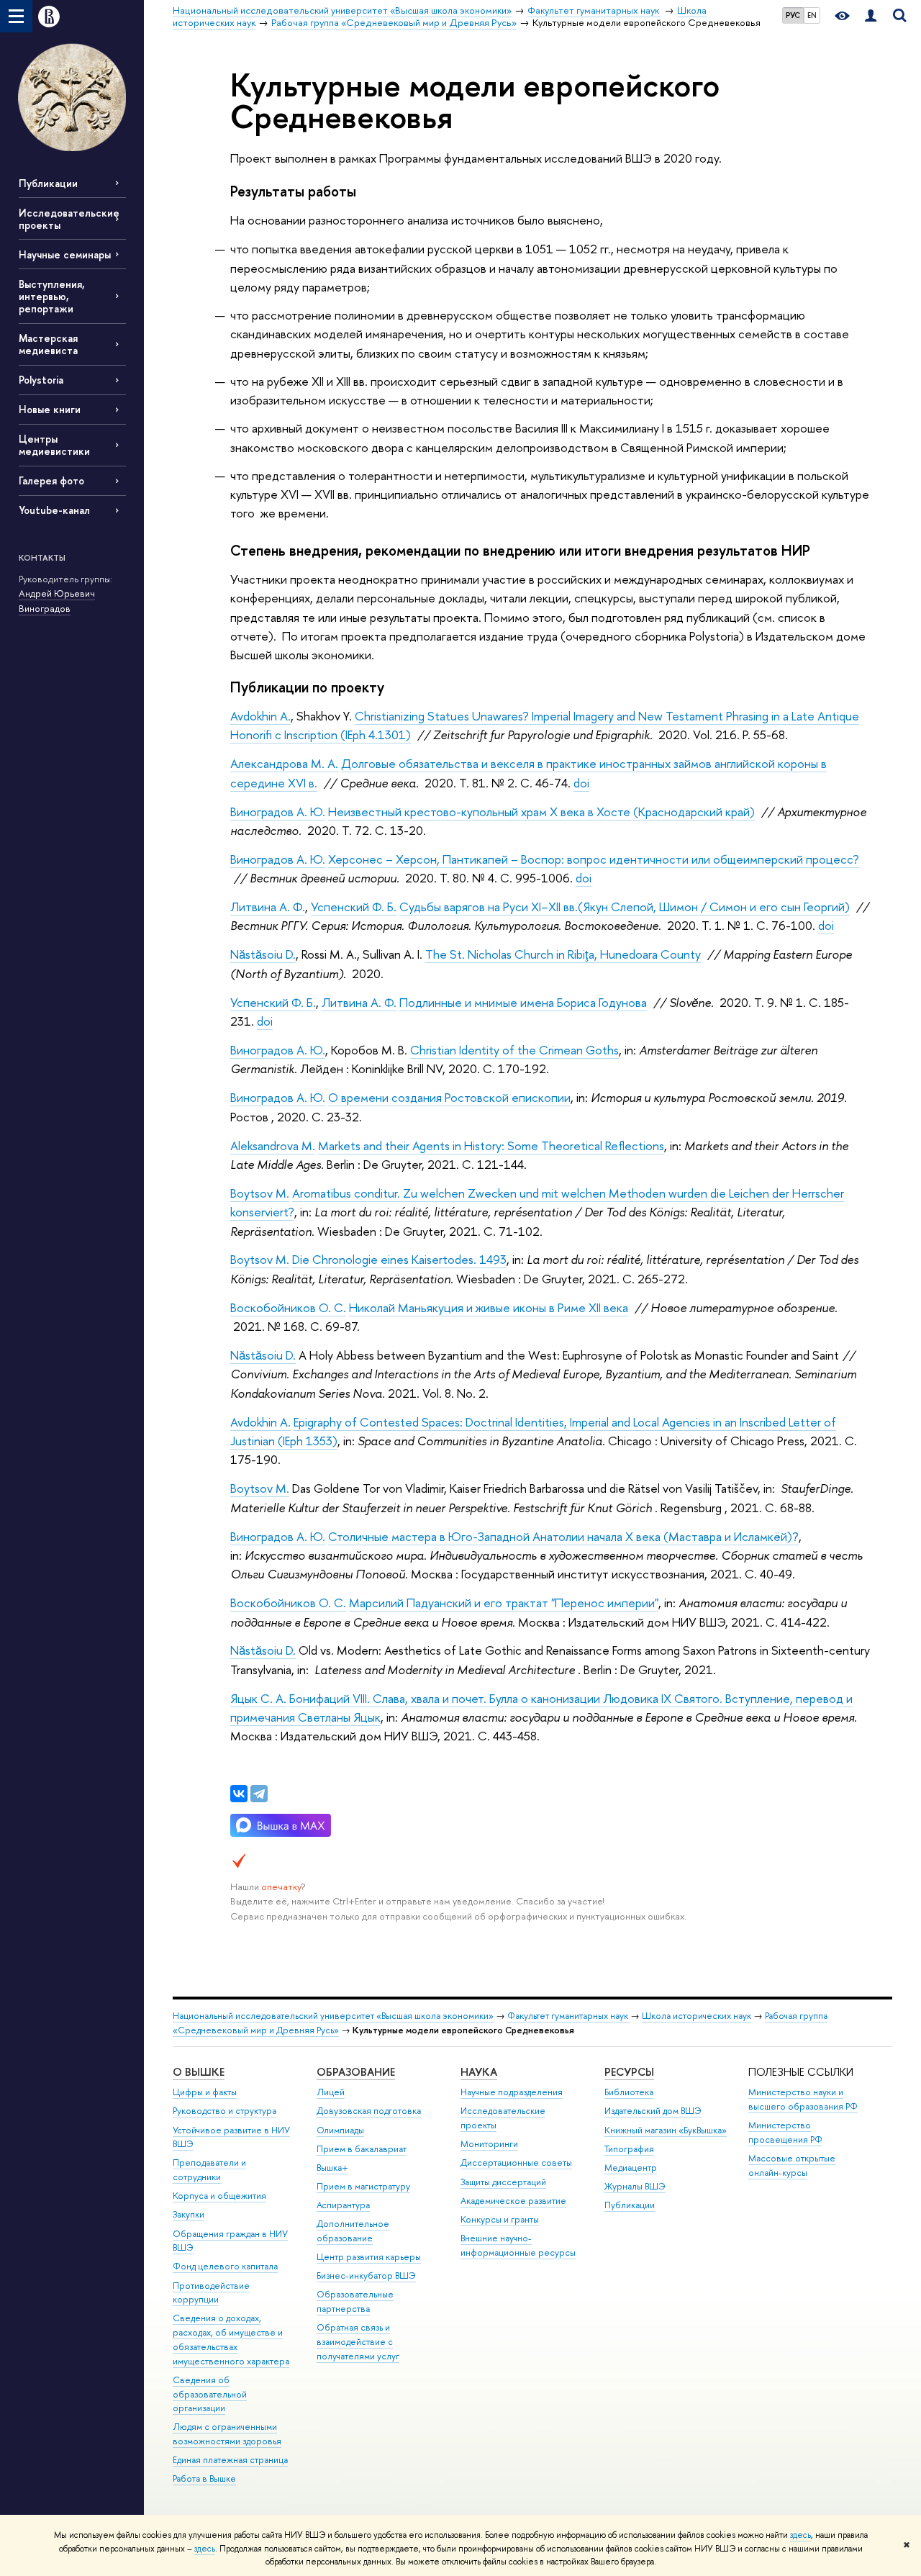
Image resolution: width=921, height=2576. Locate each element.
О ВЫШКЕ (199, 2072)
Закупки (189, 2214)
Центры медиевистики (54, 445)
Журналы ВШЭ (635, 2186)
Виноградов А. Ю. (278, 812)
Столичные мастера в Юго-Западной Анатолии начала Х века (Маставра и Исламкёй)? (563, 1536)
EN (812, 15)
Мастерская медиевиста (48, 344)
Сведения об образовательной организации (210, 2394)
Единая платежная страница (230, 2460)
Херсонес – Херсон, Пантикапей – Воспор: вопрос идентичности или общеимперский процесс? (594, 859)
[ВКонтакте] (239, 1794)
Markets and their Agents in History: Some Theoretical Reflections (491, 1145)
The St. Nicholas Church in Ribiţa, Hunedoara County (563, 954)
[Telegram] (259, 1794)
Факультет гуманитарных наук (569, 2016)
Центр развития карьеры (369, 2257)
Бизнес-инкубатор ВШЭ (366, 2276)
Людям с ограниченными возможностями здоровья (227, 2434)
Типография (629, 2149)
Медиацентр (631, 2168)
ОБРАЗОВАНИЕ (356, 2072)
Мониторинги (489, 2144)
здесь (800, 2535)
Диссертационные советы (516, 2163)
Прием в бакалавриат (362, 2149)
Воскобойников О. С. (288, 1307)
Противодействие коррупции (211, 2293)
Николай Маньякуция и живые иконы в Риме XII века (489, 1307)
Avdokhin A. (260, 716)
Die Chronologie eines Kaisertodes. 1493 (399, 1259)
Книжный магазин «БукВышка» (666, 2130)
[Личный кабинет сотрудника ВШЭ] (871, 16)
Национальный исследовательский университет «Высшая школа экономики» (333, 2016)
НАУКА (479, 2072)
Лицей (331, 2092)
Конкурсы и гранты (500, 2219)
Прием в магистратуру (363, 2186)
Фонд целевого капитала (225, 2266)
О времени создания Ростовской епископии (449, 1097)
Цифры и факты (205, 2092)
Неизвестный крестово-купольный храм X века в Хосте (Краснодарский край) (541, 812)
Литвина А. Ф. (268, 907)
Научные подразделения (512, 2092)
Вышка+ (332, 2168)
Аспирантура (343, 2205)
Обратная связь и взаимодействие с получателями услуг (358, 2342)
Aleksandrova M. (273, 1145)
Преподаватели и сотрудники (209, 2170)
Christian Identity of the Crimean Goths (514, 1050)
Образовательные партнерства (355, 2301)
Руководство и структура (224, 2111)
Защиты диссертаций (503, 2182)
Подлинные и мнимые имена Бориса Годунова (523, 1002)
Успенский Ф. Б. (354, 907)
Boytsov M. (260, 1193)
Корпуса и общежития (219, 2196)
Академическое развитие (513, 2201)
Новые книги (50, 409)
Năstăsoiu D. (263, 954)
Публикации (48, 183)
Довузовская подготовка (369, 2111)
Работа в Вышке (204, 2478)
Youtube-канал (54, 510)
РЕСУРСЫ (629, 2072)
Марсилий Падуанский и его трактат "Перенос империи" (504, 1603)
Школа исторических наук (697, 2016)
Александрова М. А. (284, 763)
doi (581, 783)
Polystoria (41, 380)
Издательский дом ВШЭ (653, 2111)
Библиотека (629, 2092)
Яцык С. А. (258, 1698)
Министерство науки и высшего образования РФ (803, 2099)
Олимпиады (340, 2130)
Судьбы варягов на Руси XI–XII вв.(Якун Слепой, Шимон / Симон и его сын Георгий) (625, 907)
